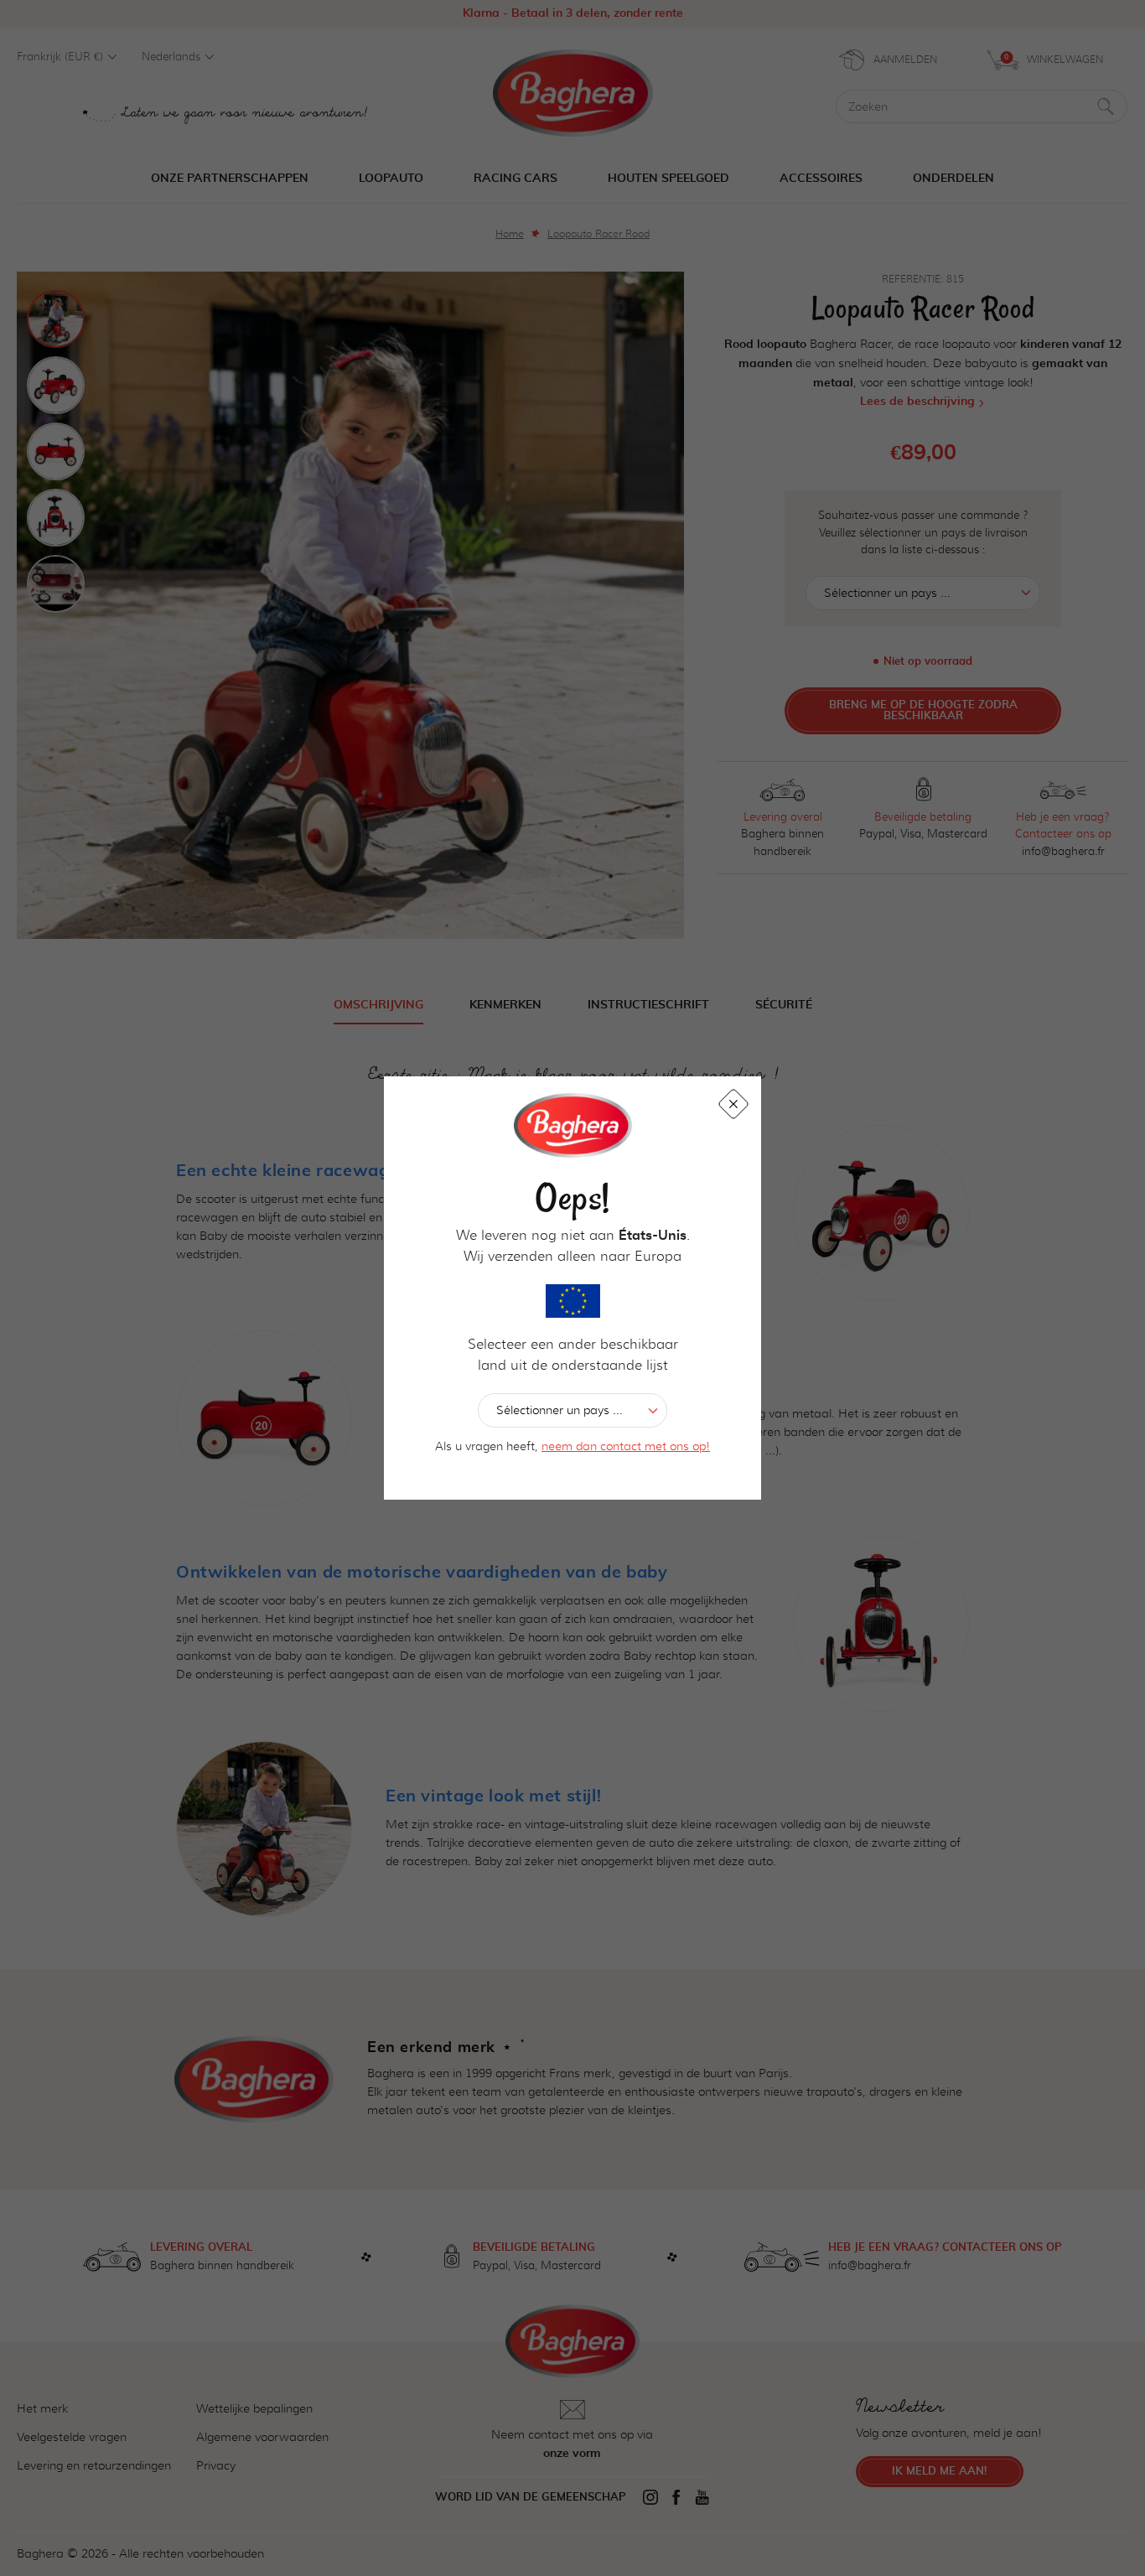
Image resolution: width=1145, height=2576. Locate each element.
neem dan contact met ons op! (626, 1446)
